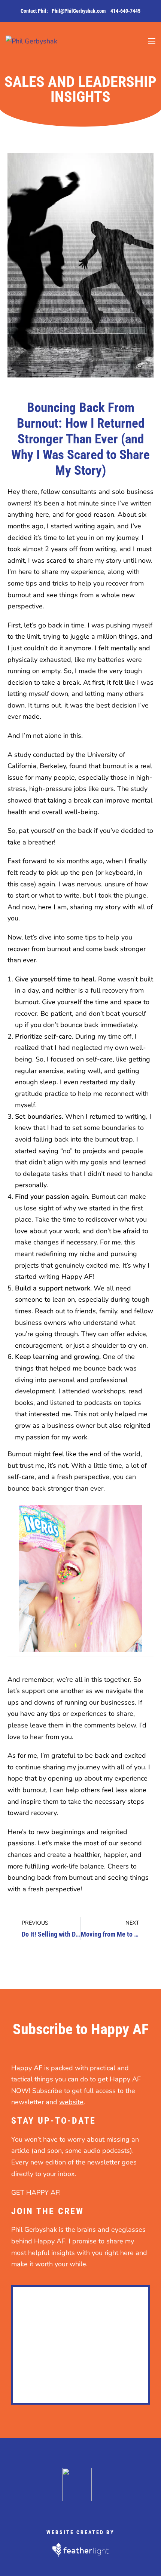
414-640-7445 (125, 11)
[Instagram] (98, 2509)
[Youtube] (115, 2509)
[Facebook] (47, 2509)
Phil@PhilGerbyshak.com (79, 11)
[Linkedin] (81, 2509)
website (71, 2102)
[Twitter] (64, 2509)
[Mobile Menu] (152, 41)
